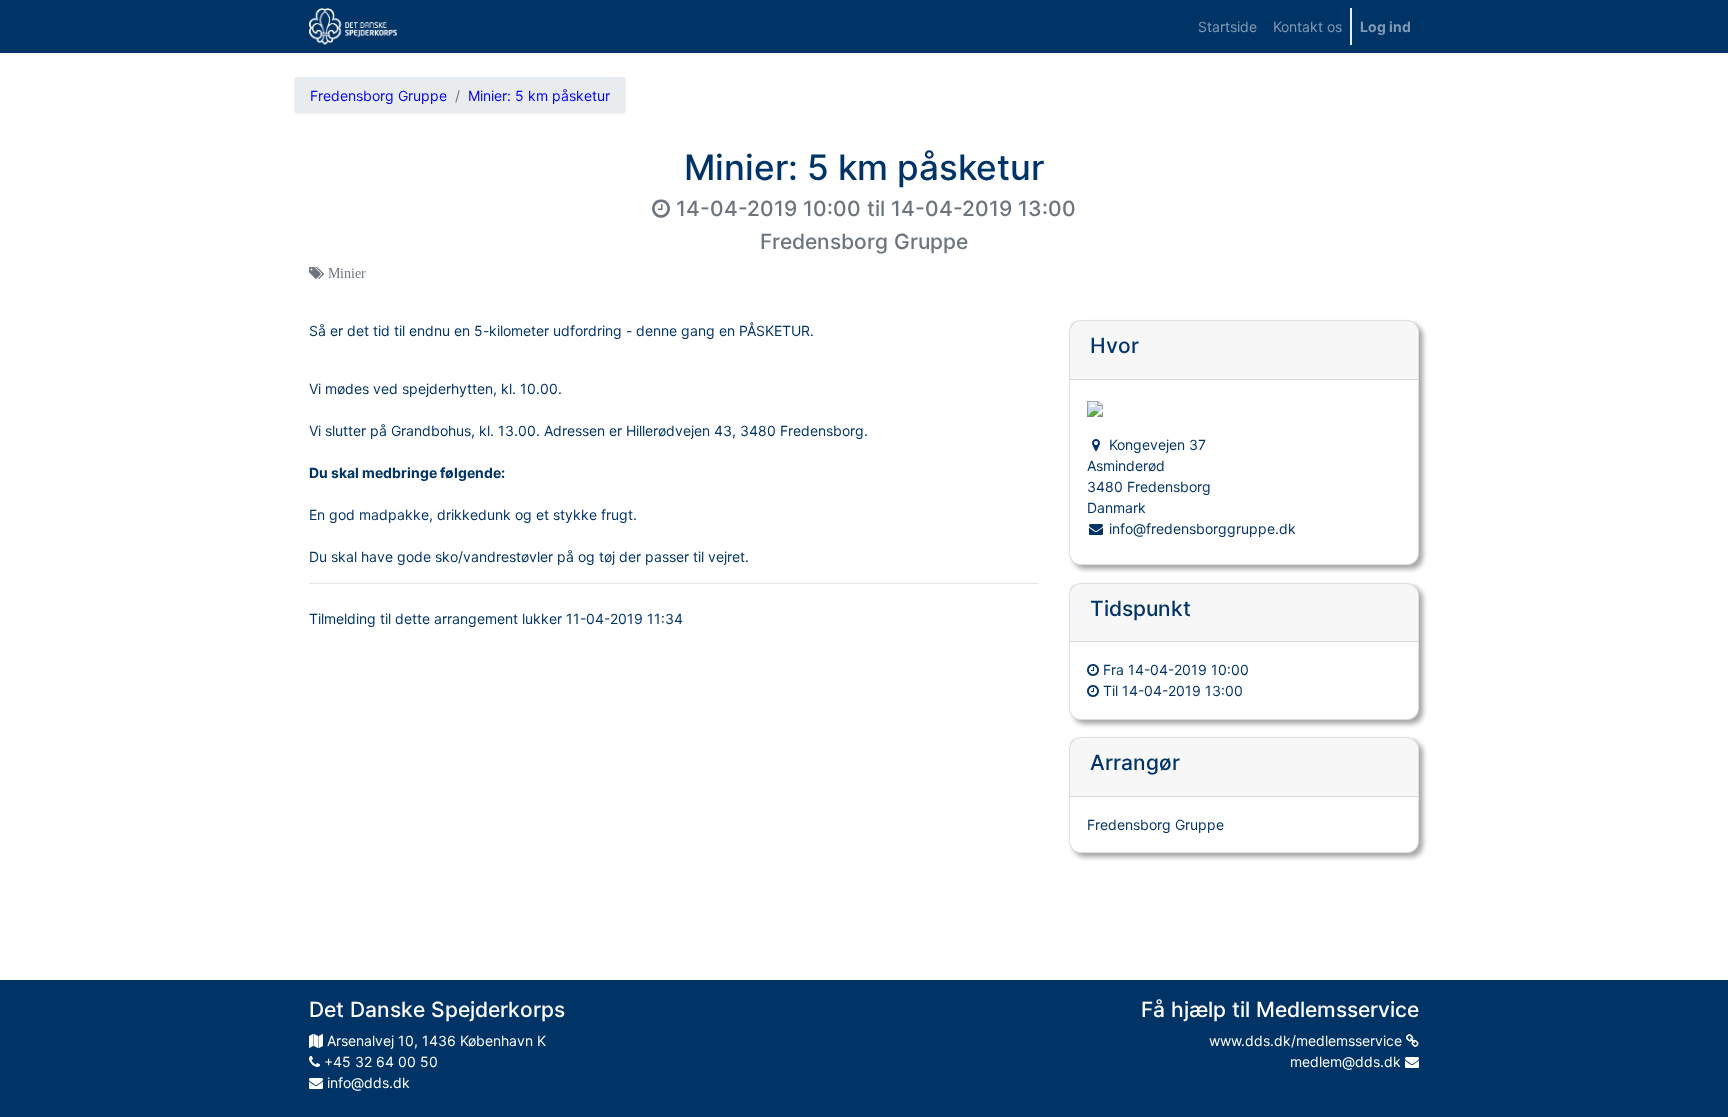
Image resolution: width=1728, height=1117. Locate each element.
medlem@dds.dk (1347, 1061)
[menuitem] (1227, 26)
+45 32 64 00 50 (379, 1061)
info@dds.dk (366, 1082)
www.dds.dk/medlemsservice (1307, 1040)
